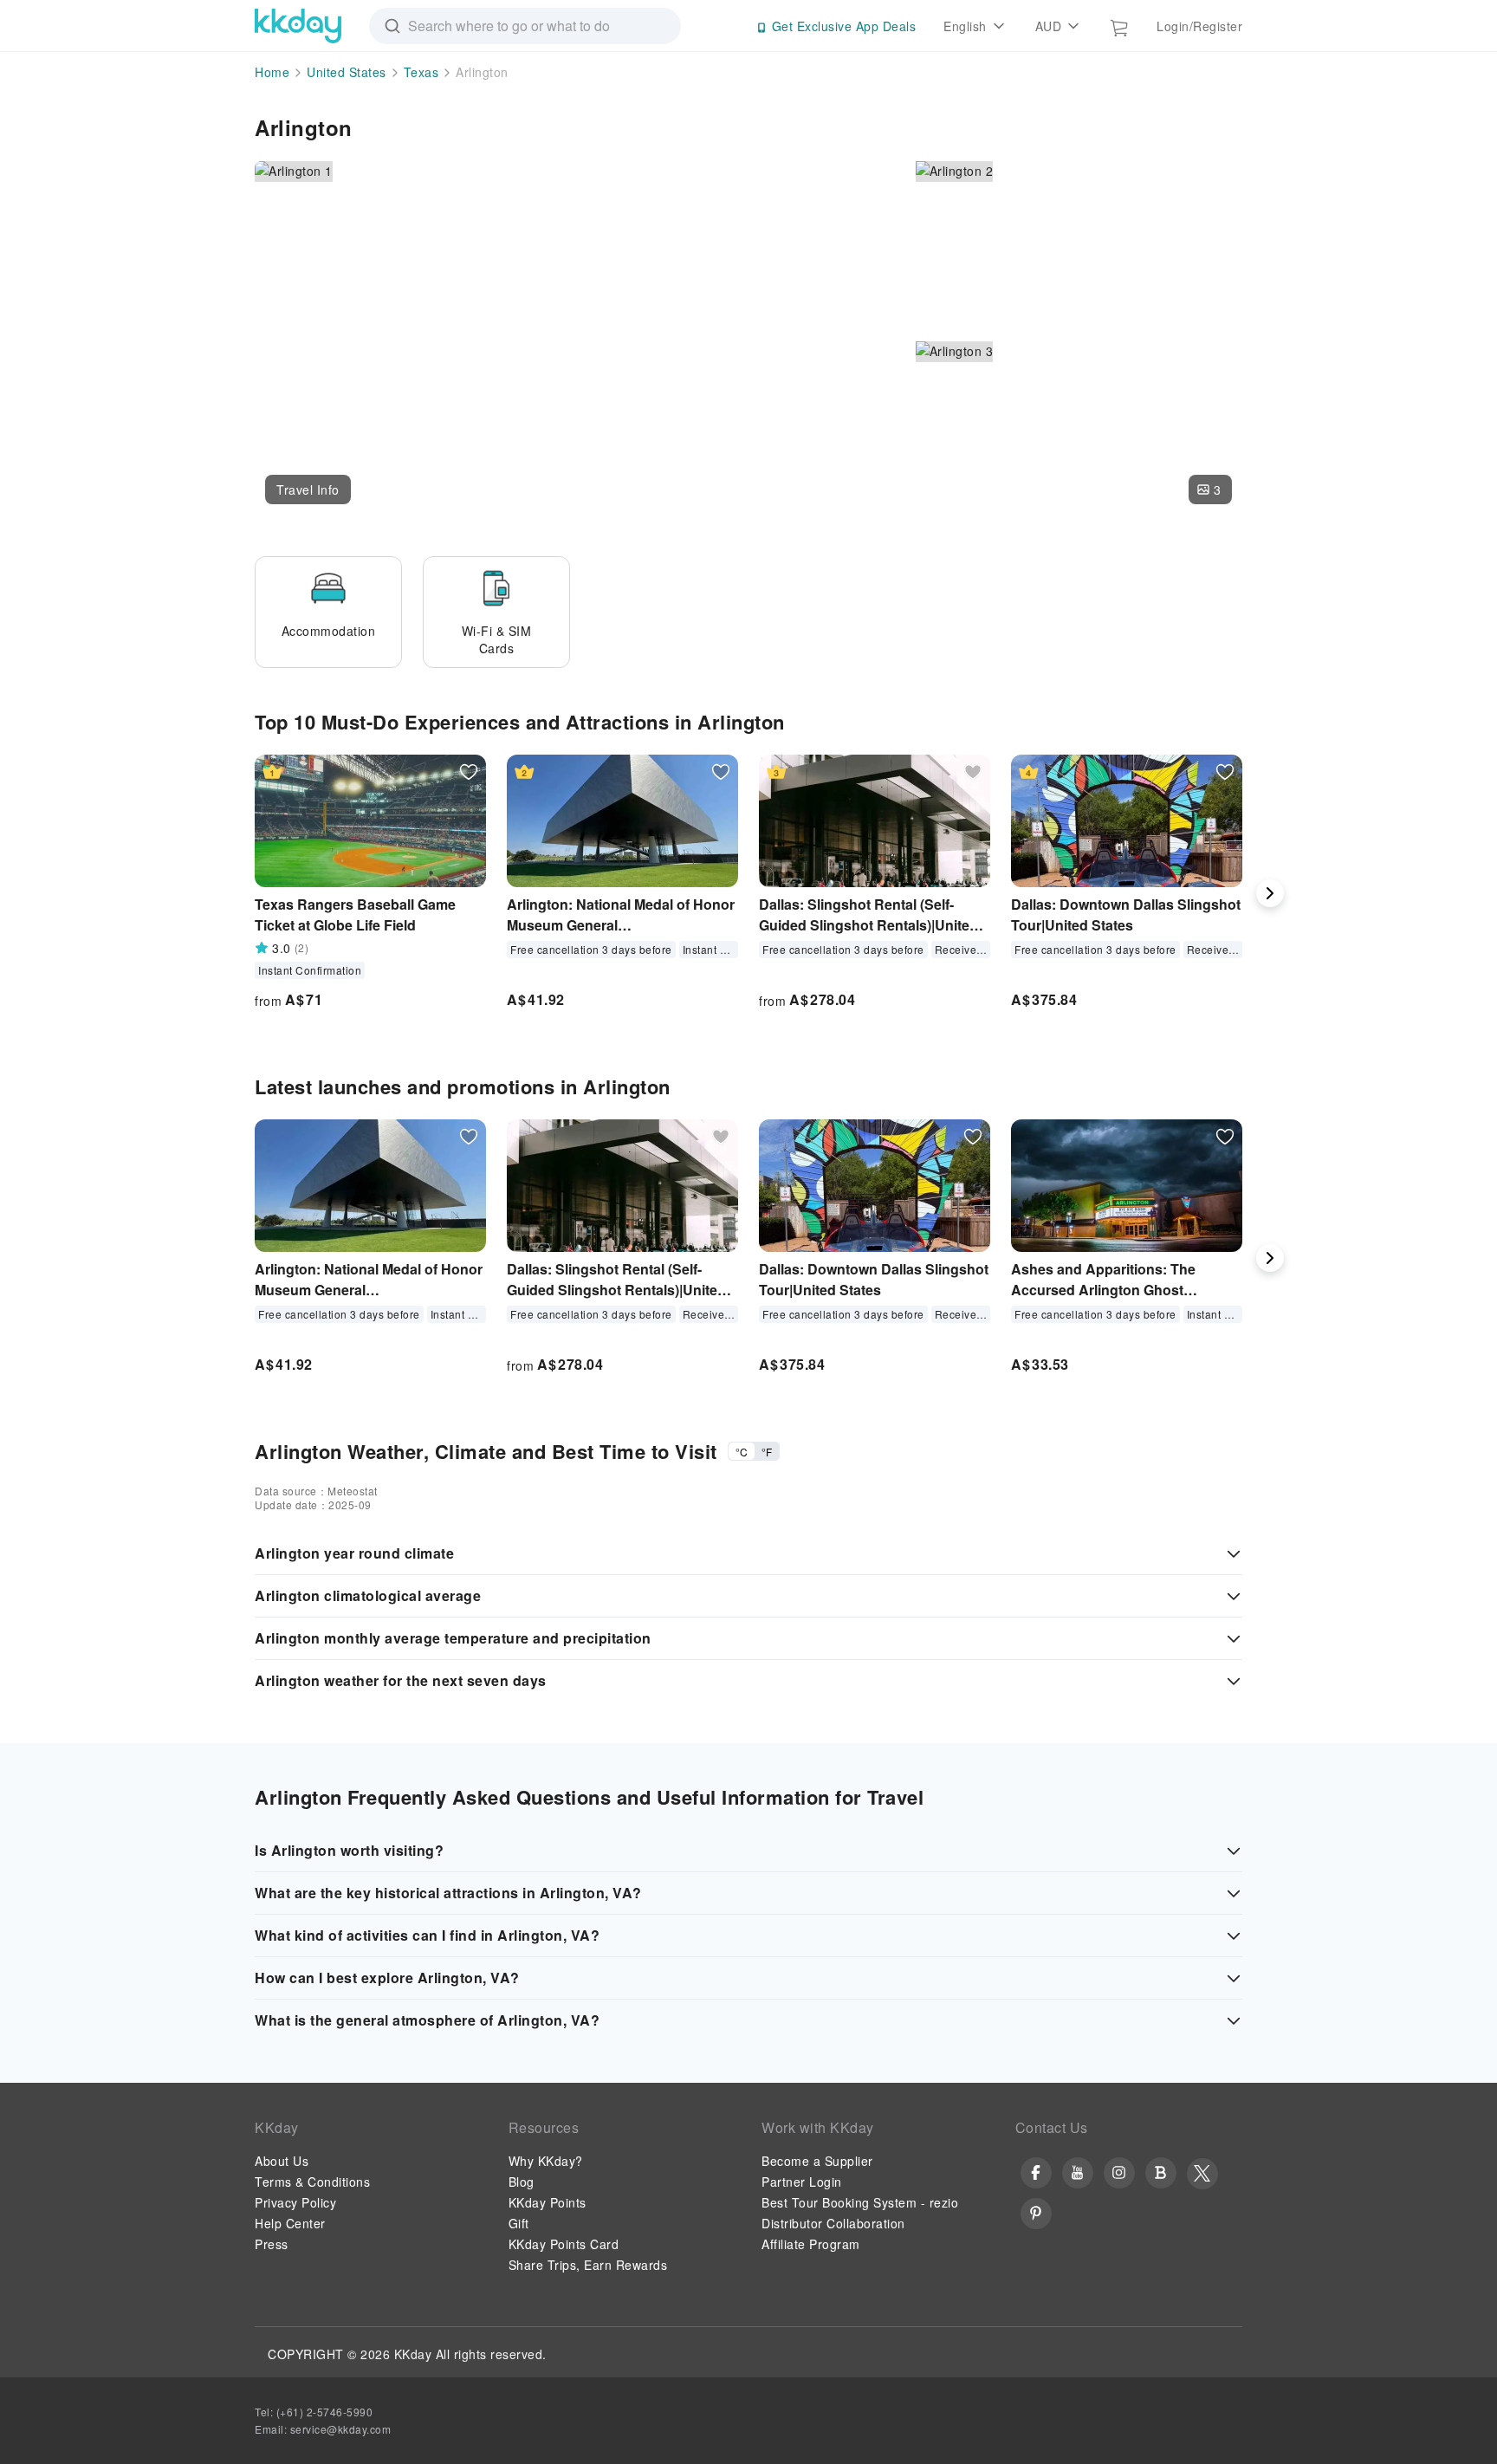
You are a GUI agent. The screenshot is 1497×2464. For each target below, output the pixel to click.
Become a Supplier (817, 2161)
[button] (308, 490)
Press (272, 2244)
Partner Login (802, 2182)
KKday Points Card (564, 2244)
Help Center (290, 2223)
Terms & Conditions (312, 2182)
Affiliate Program (811, 2244)
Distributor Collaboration (833, 2223)
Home (272, 72)
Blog (522, 2182)
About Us (282, 2161)
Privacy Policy (295, 2202)
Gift (519, 2223)
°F (767, 1452)
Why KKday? (546, 2161)
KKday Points (548, 2202)
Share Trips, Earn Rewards (588, 2265)
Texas (421, 72)
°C (742, 1452)
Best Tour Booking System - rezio (860, 2202)
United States (347, 72)
